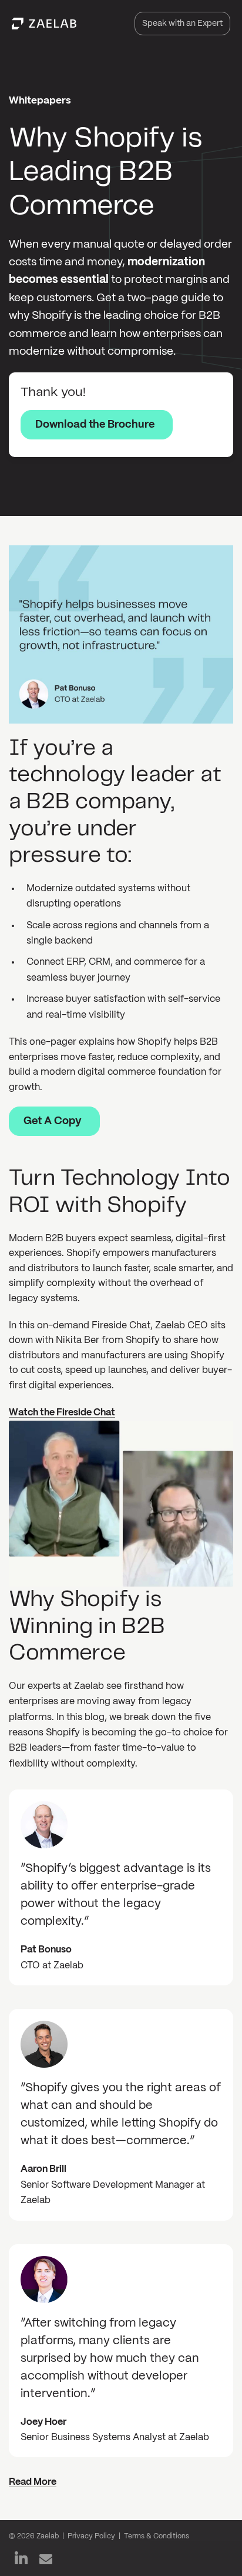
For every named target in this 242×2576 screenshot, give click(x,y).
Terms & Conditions (157, 2536)
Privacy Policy (91, 2536)
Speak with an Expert (182, 24)
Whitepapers (40, 101)
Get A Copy (53, 1122)
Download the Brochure (95, 425)
